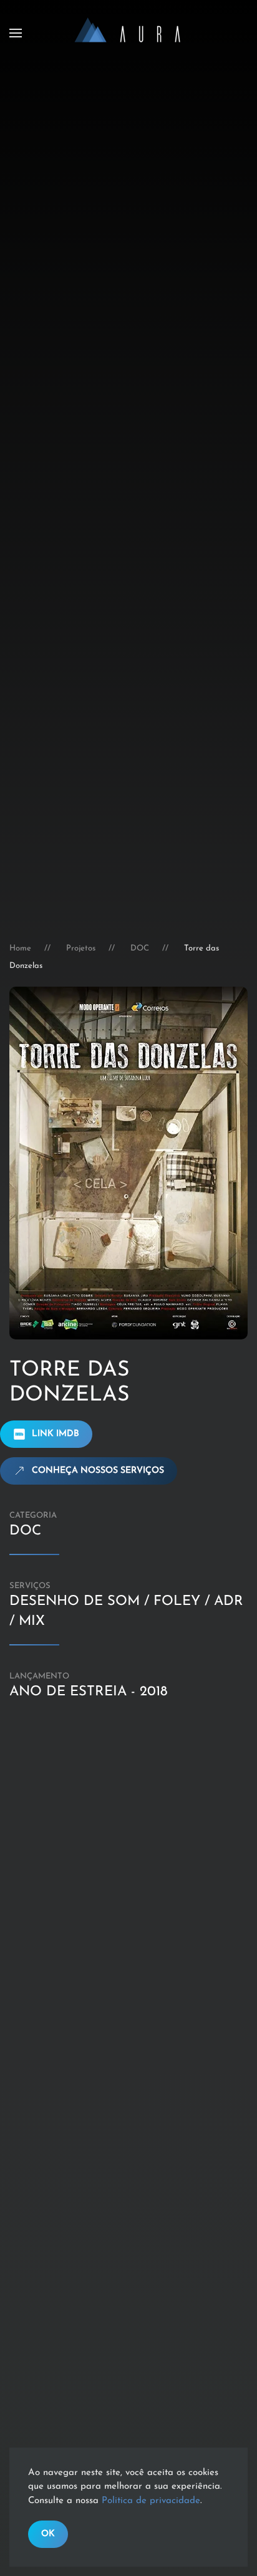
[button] (16, 33)
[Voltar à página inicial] (128, 33)
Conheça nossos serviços (98, 1471)
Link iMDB (56, 1434)
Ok (48, 2534)
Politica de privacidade (151, 2501)
